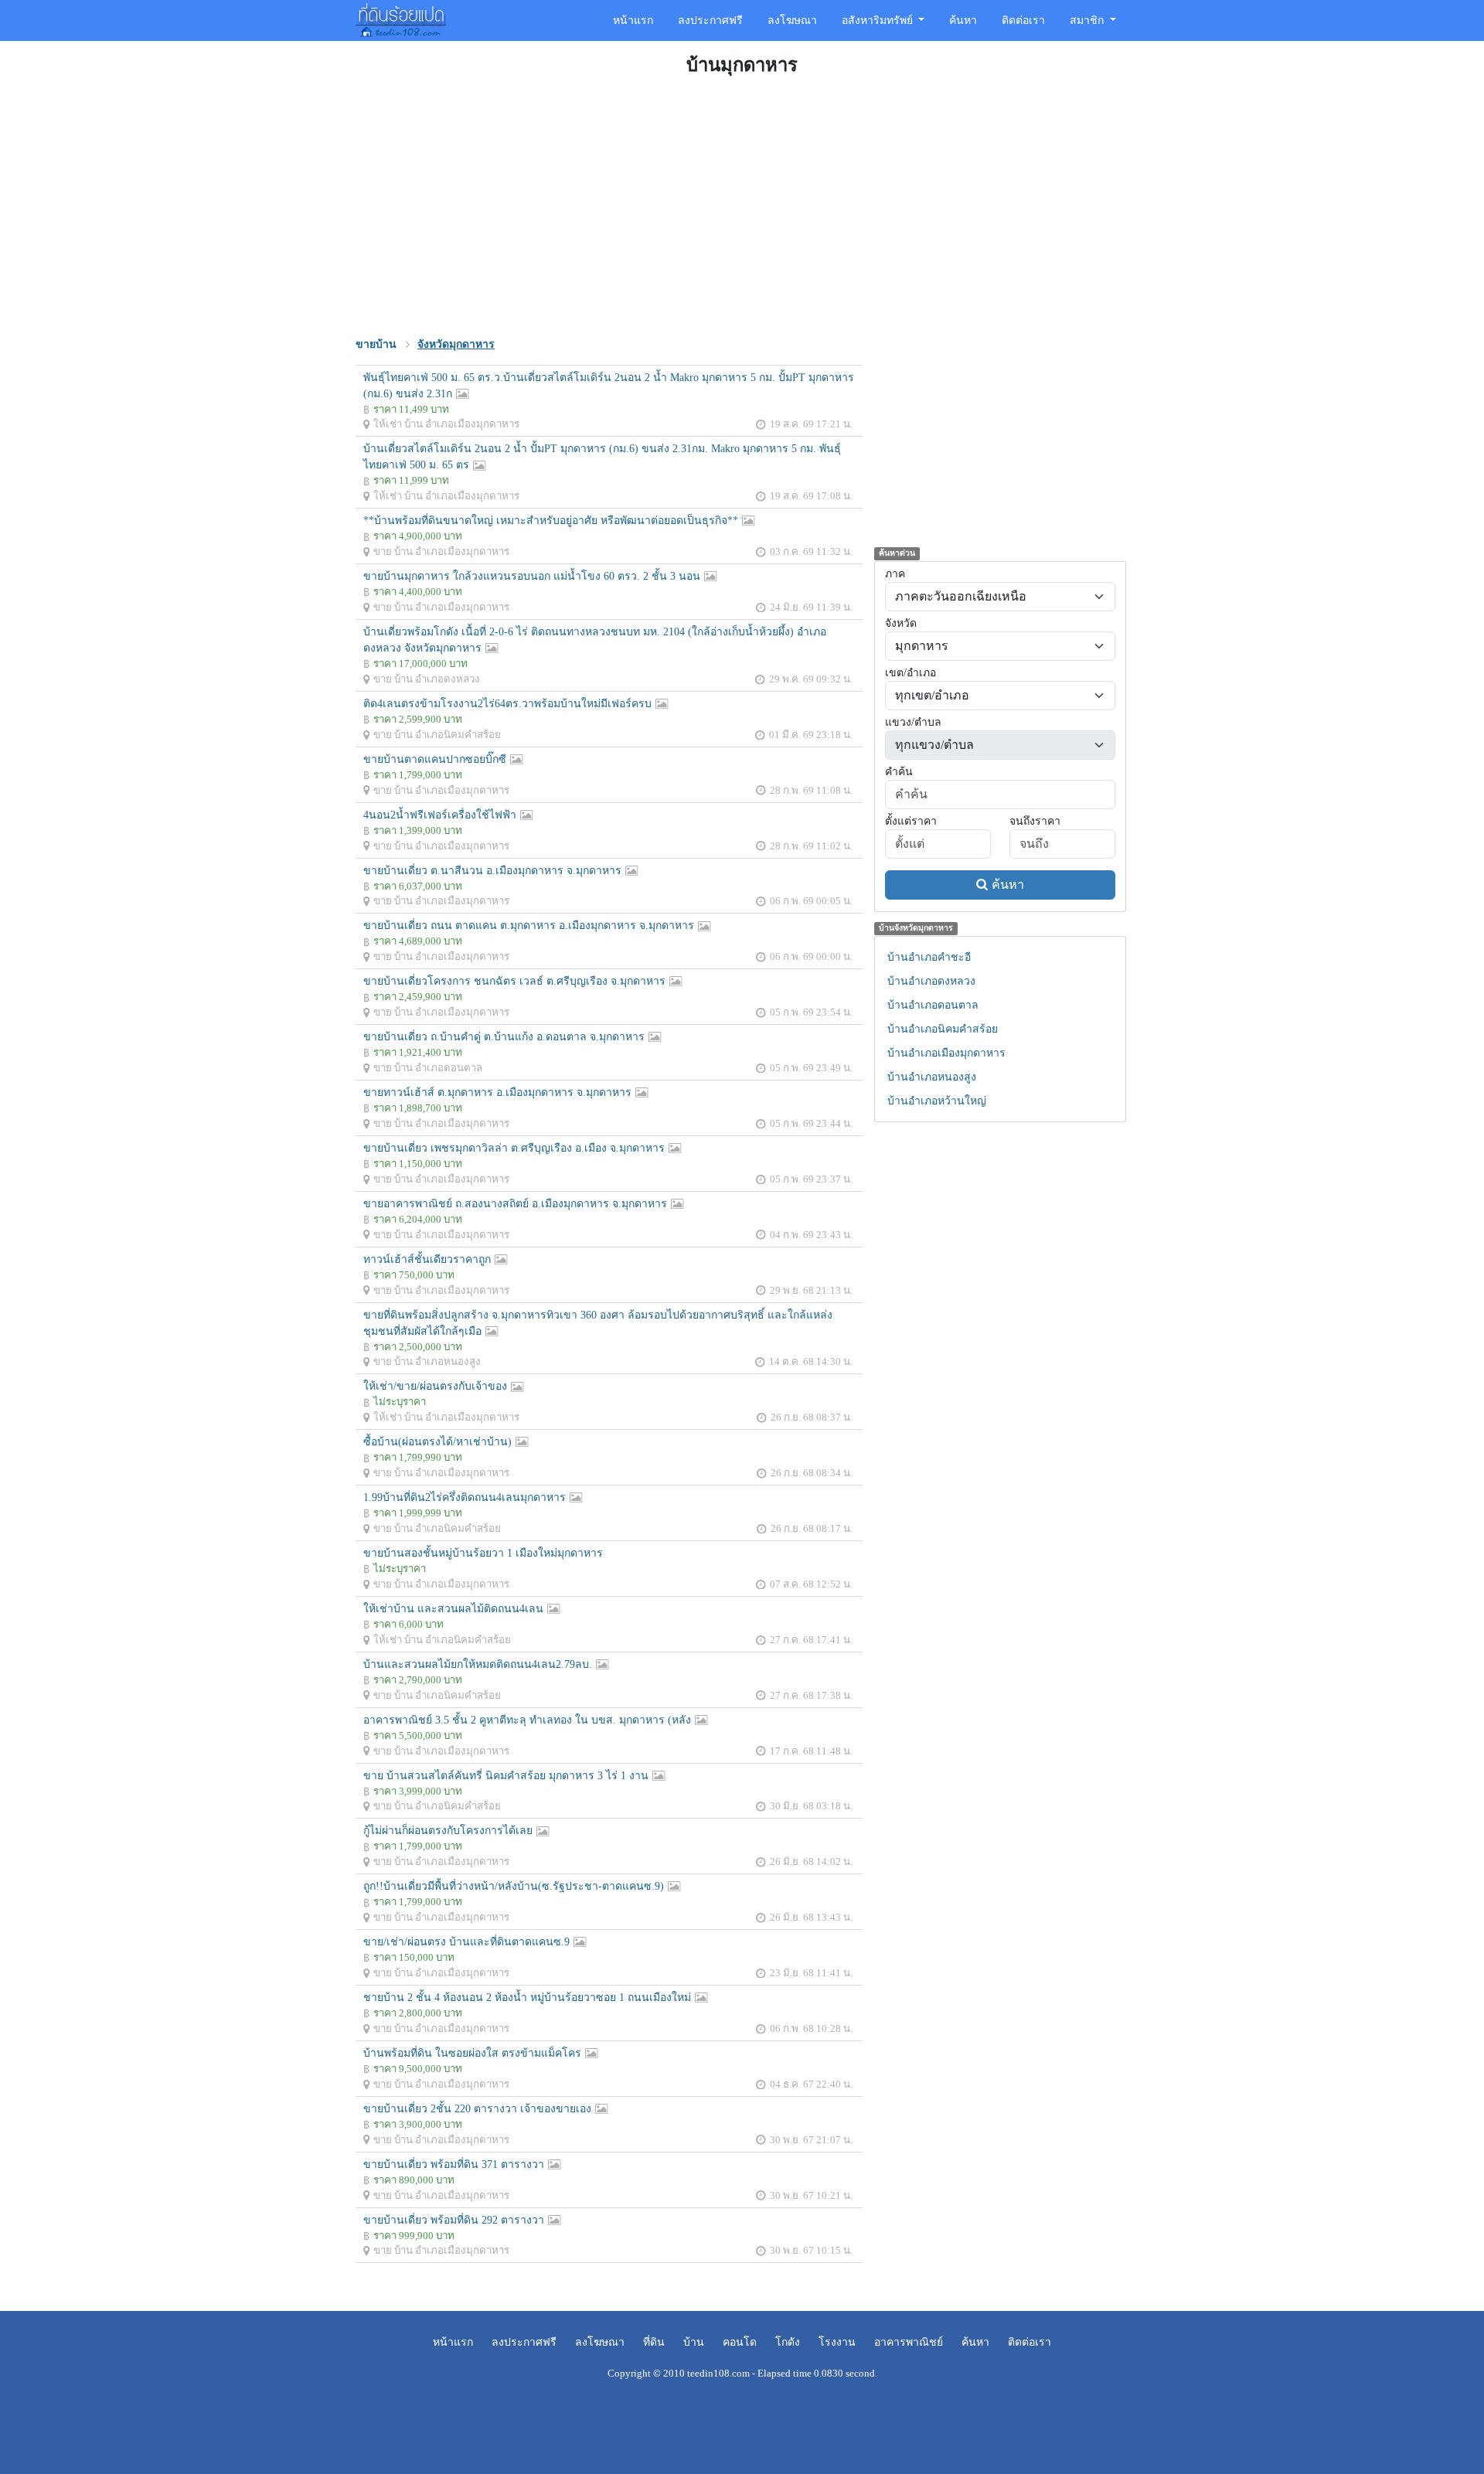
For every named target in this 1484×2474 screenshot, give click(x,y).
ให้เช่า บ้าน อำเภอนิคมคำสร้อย (442, 1640)
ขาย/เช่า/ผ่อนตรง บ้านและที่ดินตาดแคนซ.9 (466, 1942)
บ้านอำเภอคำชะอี (929, 957)
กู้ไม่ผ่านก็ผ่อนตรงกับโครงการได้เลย (448, 1831)
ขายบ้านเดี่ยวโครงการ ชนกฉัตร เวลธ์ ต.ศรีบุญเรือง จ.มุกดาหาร (514, 981)
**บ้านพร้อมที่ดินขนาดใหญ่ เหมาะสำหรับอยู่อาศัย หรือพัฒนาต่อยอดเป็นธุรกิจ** (551, 521)
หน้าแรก (633, 20)
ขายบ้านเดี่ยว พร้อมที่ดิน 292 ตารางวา (454, 2220)
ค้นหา (963, 20)
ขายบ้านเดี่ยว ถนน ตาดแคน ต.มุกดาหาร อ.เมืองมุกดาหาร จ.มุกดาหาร (529, 926)
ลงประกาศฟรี (710, 20)
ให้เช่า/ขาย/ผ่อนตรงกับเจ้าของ (435, 1386)
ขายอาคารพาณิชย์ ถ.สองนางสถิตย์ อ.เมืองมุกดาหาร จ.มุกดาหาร (515, 1204)
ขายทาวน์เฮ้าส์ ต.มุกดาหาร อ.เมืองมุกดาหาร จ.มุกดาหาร (497, 1092)
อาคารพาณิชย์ (909, 2342)
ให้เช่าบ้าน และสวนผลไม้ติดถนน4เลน (453, 1609)
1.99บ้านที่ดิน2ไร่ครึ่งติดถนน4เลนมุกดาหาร (465, 1497)
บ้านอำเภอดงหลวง (931, 981)
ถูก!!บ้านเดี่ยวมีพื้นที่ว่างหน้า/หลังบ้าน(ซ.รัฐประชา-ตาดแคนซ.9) (514, 1886)
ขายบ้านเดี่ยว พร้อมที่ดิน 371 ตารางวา (454, 2164)
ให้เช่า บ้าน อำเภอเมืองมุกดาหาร (446, 424)
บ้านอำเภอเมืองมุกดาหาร (946, 1053)
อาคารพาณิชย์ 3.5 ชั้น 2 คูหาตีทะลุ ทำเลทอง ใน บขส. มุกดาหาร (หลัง (527, 1720)
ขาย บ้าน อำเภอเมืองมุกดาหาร (441, 551)
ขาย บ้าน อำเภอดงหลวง (427, 679)
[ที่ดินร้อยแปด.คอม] (401, 19)
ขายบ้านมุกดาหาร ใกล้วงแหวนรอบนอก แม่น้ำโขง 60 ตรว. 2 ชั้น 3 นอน (532, 576)
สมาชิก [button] (1088, 20)
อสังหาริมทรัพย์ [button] (879, 20)
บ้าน (694, 2342)
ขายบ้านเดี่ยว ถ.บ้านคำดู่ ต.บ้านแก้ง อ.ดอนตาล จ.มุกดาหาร (504, 1037)
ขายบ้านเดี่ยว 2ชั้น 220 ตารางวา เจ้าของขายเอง (477, 2109)
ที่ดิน (654, 2342)
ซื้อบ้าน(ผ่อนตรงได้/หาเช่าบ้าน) (437, 1442)
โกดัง (788, 2342)
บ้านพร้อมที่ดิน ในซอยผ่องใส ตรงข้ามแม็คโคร (472, 2053)
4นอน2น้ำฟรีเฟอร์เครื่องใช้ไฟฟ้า (440, 815)
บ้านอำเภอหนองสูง (932, 1077)
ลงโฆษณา (792, 20)
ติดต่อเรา (1023, 20)
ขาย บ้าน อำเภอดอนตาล (428, 1068)
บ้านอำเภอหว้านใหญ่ (937, 1101)
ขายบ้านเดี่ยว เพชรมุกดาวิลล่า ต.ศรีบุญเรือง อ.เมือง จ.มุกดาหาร (514, 1148)
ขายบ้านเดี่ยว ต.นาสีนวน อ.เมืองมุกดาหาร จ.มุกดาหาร (492, 871)
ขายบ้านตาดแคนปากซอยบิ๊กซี (435, 759)
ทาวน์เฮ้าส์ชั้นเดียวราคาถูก (427, 1259)
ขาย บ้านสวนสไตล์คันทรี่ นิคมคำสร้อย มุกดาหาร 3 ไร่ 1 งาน (506, 1776)
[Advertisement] (742, 204)
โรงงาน (837, 2342)
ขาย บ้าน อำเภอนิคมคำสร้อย (437, 735)
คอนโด (740, 2342)
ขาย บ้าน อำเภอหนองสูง (427, 1361)
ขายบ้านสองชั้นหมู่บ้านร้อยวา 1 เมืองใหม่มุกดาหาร (483, 1553)
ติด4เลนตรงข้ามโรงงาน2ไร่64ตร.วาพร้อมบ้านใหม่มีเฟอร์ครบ (507, 704)
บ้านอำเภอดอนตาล (933, 1005)
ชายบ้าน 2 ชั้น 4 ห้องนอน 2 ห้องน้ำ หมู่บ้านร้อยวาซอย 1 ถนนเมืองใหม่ (527, 1998)
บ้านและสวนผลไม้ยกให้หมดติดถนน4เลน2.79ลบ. (478, 1664)
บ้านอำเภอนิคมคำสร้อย (943, 1029)
